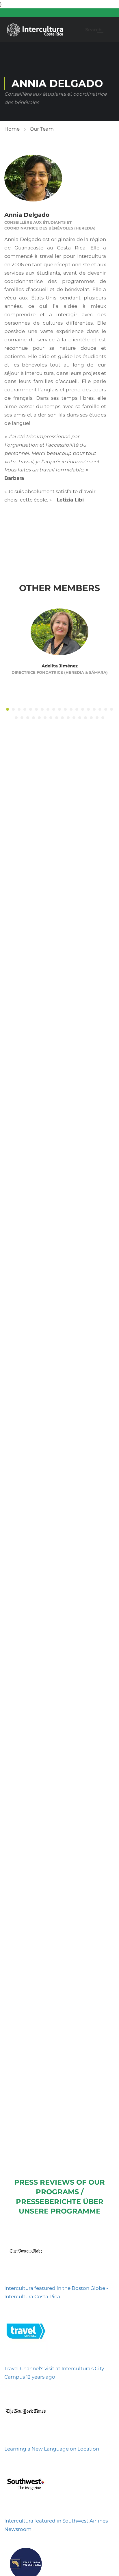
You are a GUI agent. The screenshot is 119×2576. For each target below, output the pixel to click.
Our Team (42, 129)
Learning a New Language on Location (52, 2449)
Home (12, 129)
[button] (8, 709)
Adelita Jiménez (60, 666)
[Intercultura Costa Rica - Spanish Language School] (35, 30)
